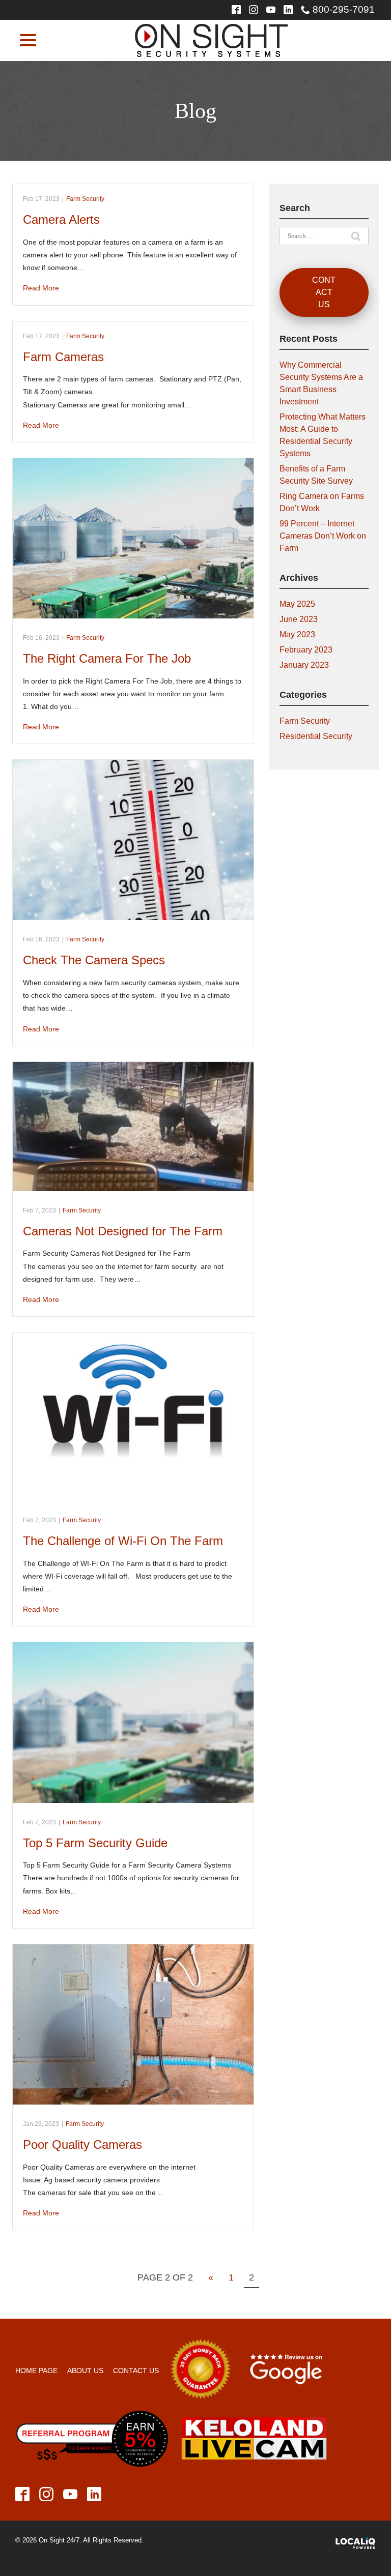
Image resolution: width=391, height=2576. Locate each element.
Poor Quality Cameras (82, 2144)
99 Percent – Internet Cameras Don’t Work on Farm (323, 536)
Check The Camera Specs (94, 960)
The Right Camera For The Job (107, 658)
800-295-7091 (344, 9)
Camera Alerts (61, 219)
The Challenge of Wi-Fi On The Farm (123, 1541)
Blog (195, 111)
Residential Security (316, 736)
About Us (85, 2371)
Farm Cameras (63, 357)
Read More (41, 288)
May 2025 (297, 604)
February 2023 (306, 650)
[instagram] (254, 10)
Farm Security (85, 199)
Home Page (36, 2371)
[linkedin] (288, 10)
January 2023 (304, 665)
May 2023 (297, 634)
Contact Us (324, 292)
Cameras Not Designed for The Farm (123, 1231)
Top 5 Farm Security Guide (95, 1843)
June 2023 (299, 619)
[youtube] (271, 10)
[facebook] (23, 2494)
